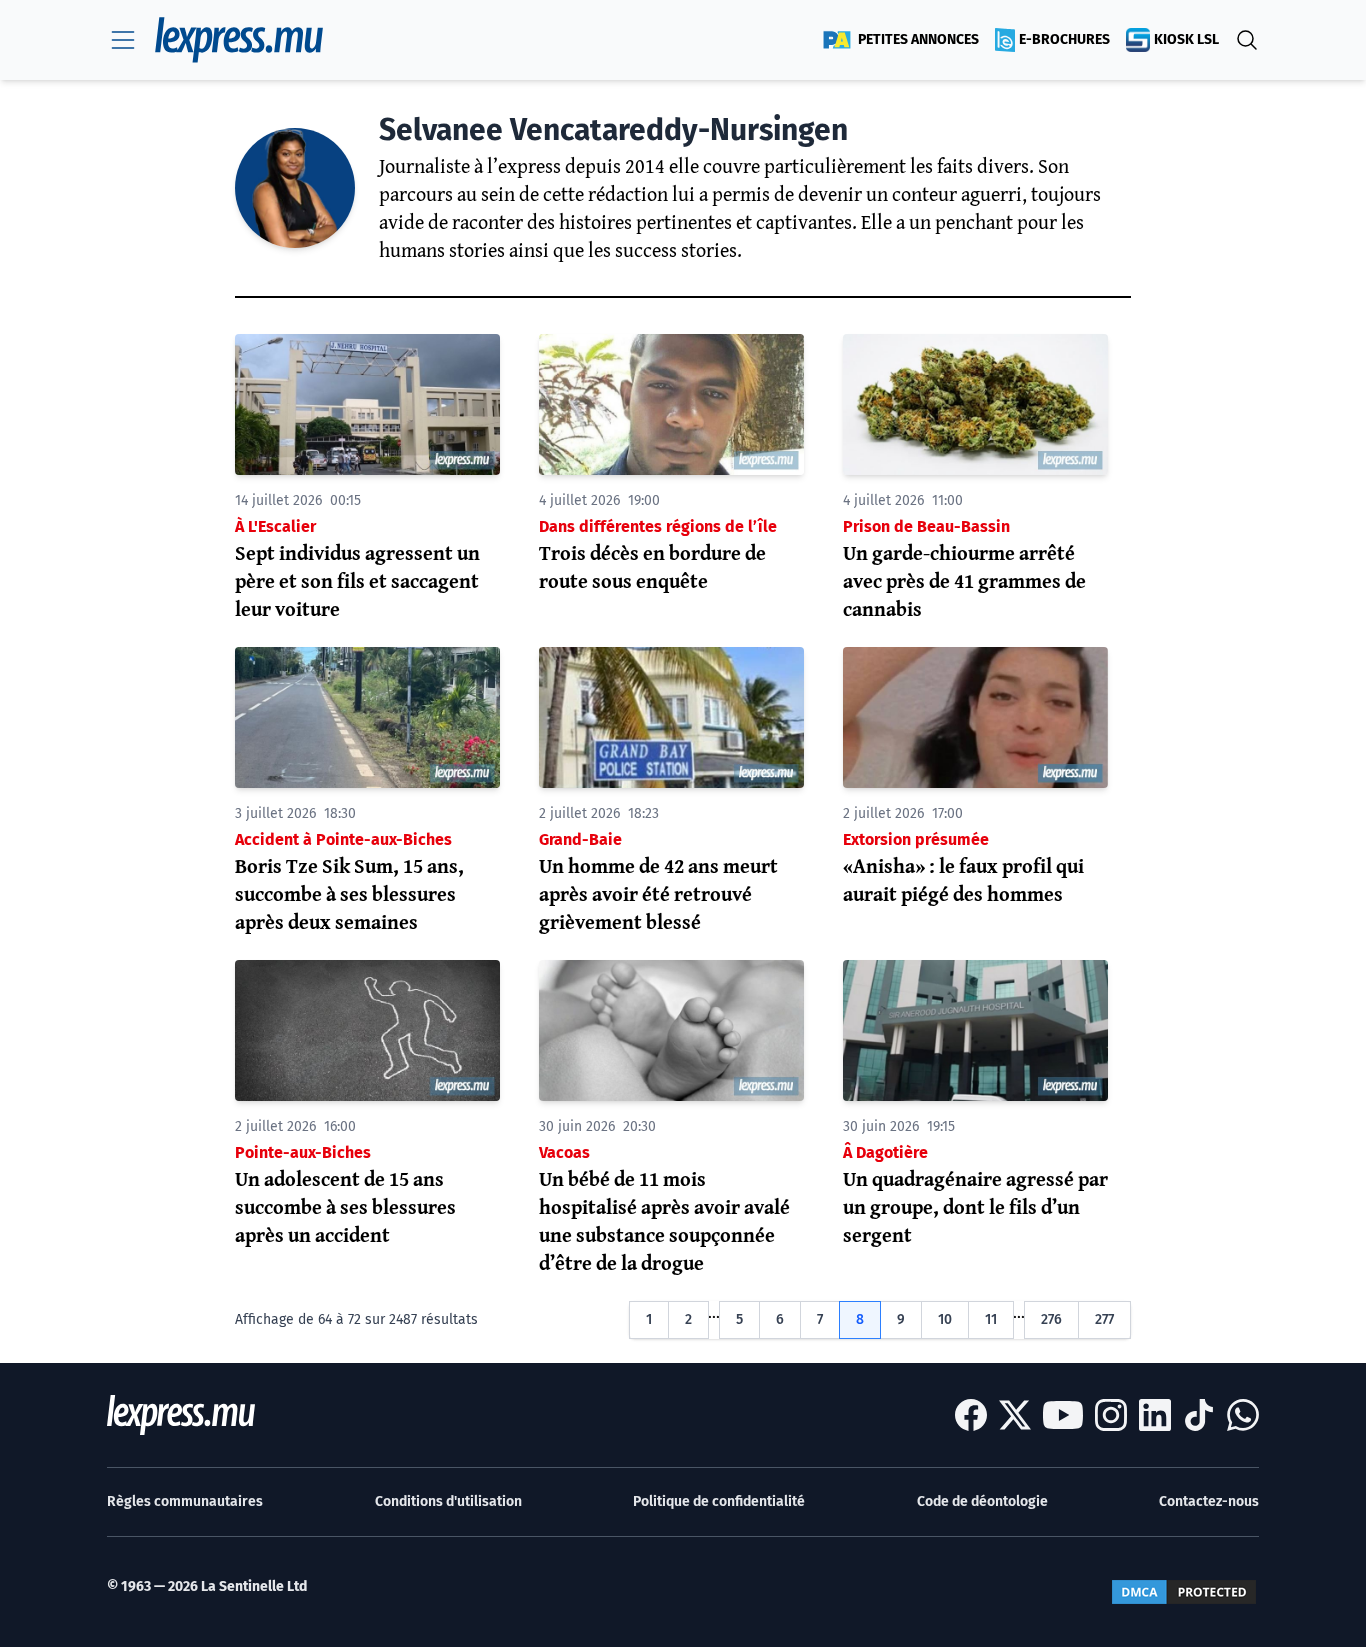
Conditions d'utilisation (448, 1501)
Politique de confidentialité (719, 1501)
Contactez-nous (1209, 1501)
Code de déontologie (982, 1501)
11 (991, 1319)
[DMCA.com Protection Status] (1184, 1592)
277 (1104, 1319)
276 (1051, 1319)
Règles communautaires (185, 1501)
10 (945, 1319)
